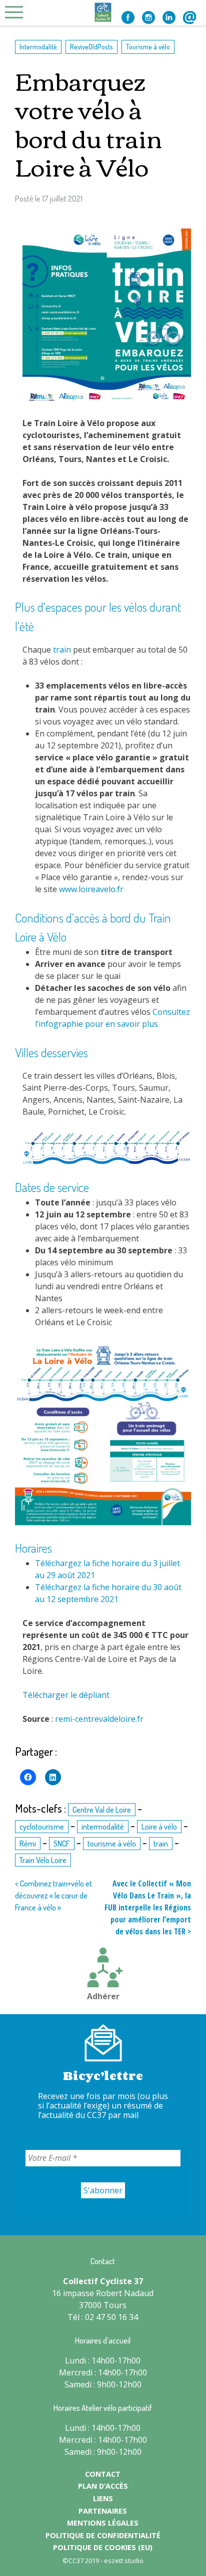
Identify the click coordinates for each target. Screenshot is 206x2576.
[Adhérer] (103, 1969)
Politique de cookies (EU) (103, 2547)
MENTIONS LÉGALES (103, 2523)
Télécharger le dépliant (66, 1695)
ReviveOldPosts (91, 46)
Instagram (148, 17)
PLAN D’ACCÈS (103, 2486)
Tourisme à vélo (148, 46)
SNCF (62, 1844)
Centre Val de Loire (102, 1810)
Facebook (128, 17)
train (62, 650)
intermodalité (103, 1827)
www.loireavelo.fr (91, 889)
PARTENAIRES (103, 2511)
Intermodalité (38, 46)
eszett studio (124, 2561)
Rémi (28, 1844)
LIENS (103, 2498)
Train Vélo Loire (43, 1860)
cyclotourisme (42, 1827)
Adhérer (103, 1996)
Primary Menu (17, 12)
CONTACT (103, 2474)
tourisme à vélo (112, 1844)
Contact (189, 17)
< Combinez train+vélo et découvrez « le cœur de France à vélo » (53, 1895)
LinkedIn (169, 17)
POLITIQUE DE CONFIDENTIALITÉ (103, 2535)
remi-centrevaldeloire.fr (99, 1719)
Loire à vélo (159, 1827)
